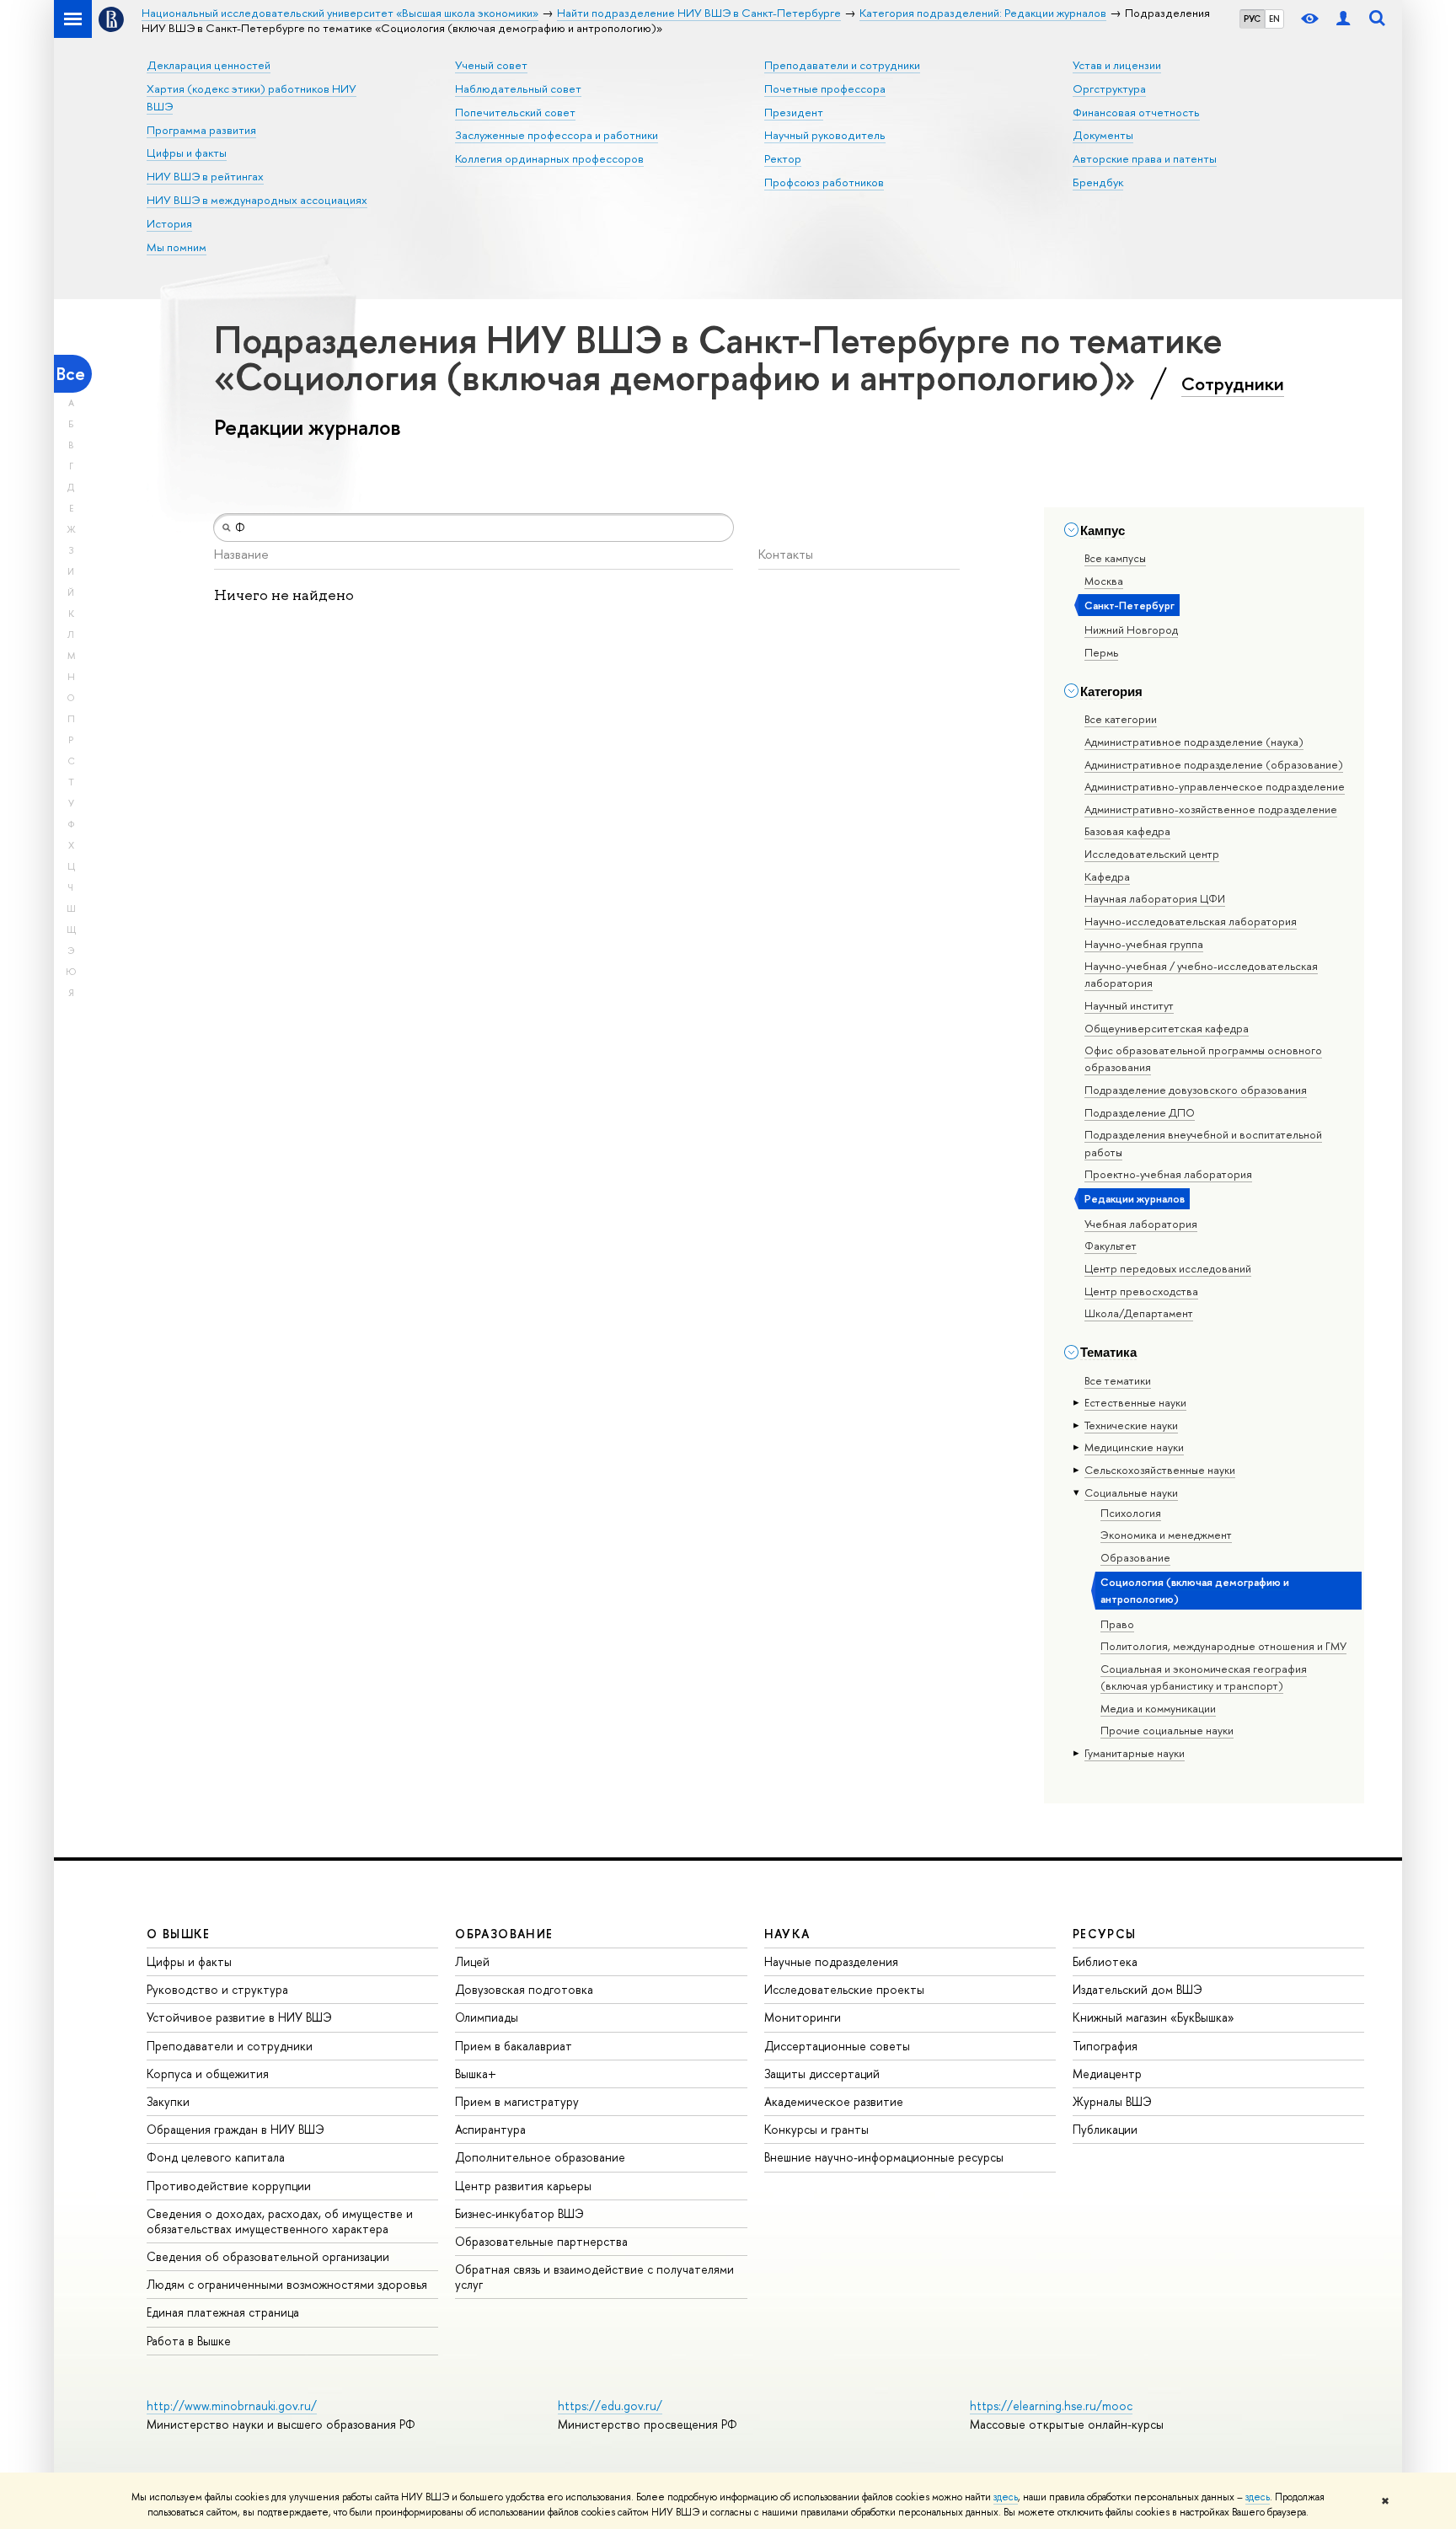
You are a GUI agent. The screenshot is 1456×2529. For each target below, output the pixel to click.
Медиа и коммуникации (1158, 1708)
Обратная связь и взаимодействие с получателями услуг (594, 2277)
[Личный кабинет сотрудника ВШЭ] (1343, 19)
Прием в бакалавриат (514, 2046)
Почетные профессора (825, 88)
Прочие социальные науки (1167, 1730)
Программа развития (201, 130)
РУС (1252, 19)
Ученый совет (491, 65)
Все (71, 374)
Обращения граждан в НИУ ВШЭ (236, 2129)
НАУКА (787, 1934)
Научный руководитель (825, 135)
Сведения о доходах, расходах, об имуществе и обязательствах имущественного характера (280, 2221)
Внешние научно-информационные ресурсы (884, 2157)
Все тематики (1118, 1380)
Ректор (783, 158)
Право (1117, 1624)
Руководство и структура (217, 1989)
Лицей (472, 1961)
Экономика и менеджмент (1166, 1535)
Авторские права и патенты (1145, 158)
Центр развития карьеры (523, 2186)
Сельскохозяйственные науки (1160, 1470)
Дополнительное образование (540, 2157)
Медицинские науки (1134, 1447)
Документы (1103, 135)
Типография (1105, 2046)
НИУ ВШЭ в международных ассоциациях (257, 200)
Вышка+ (476, 2074)
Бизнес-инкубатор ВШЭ (519, 2213)
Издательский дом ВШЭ (1137, 1989)
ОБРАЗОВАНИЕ (504, 1934)
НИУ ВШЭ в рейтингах (205, 176)
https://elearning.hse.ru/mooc (1051, 2406)
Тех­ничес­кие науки (1131, 1425)
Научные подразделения (831, 1961)
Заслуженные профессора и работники (557, 135)
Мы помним (177, 247)
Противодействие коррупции (229, 2186)
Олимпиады (487, 2017)
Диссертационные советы (837, 2046)
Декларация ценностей (209, 65)
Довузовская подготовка (524, 1989)
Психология (1131, 1513)
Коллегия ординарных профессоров (549, 158)
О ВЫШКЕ (179, 1934)
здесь (1006, 2497)
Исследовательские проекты (844, 1989)
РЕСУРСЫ (1105, 1934)
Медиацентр (1107, 2074)
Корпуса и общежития (208, 2074)
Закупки (168, 2101)
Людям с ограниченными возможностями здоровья (287, 2284)
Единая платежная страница (223, 2312)
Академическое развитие (834, 2101)
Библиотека (1105, 1961)
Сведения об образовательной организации (268, 2256)
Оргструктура (1109, 88)
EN (1274, 19)
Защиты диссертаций (822, 2074)
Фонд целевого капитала (216, 2157)
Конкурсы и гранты (816, 2129)
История (169, 223)
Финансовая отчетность (1136, 112)
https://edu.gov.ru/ (610, 2406)
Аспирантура (490, 2129)
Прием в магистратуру (517, 2101)
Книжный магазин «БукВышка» (1154, 2017)
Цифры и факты (187, 153)
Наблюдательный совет (518, 88)
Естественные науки (1135, 1402)
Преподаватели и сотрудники (842, 65)
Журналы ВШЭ (1112, 2101)
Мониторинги (803, 2017)
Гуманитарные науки (1135, 1753)
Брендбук (1098, 182)
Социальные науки (1131, 1492)
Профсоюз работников (824, 182)
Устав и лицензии (1117, 65)
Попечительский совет (515, 112)
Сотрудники (1233, 383)
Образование (1135, 1557)
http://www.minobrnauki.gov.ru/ (232, 2406)
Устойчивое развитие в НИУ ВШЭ (239, 2017)
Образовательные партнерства (541, 2241)
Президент (794, 112)
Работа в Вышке (189, 2341)
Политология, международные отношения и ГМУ (1223, 1646)
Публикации (1105, 2129)
